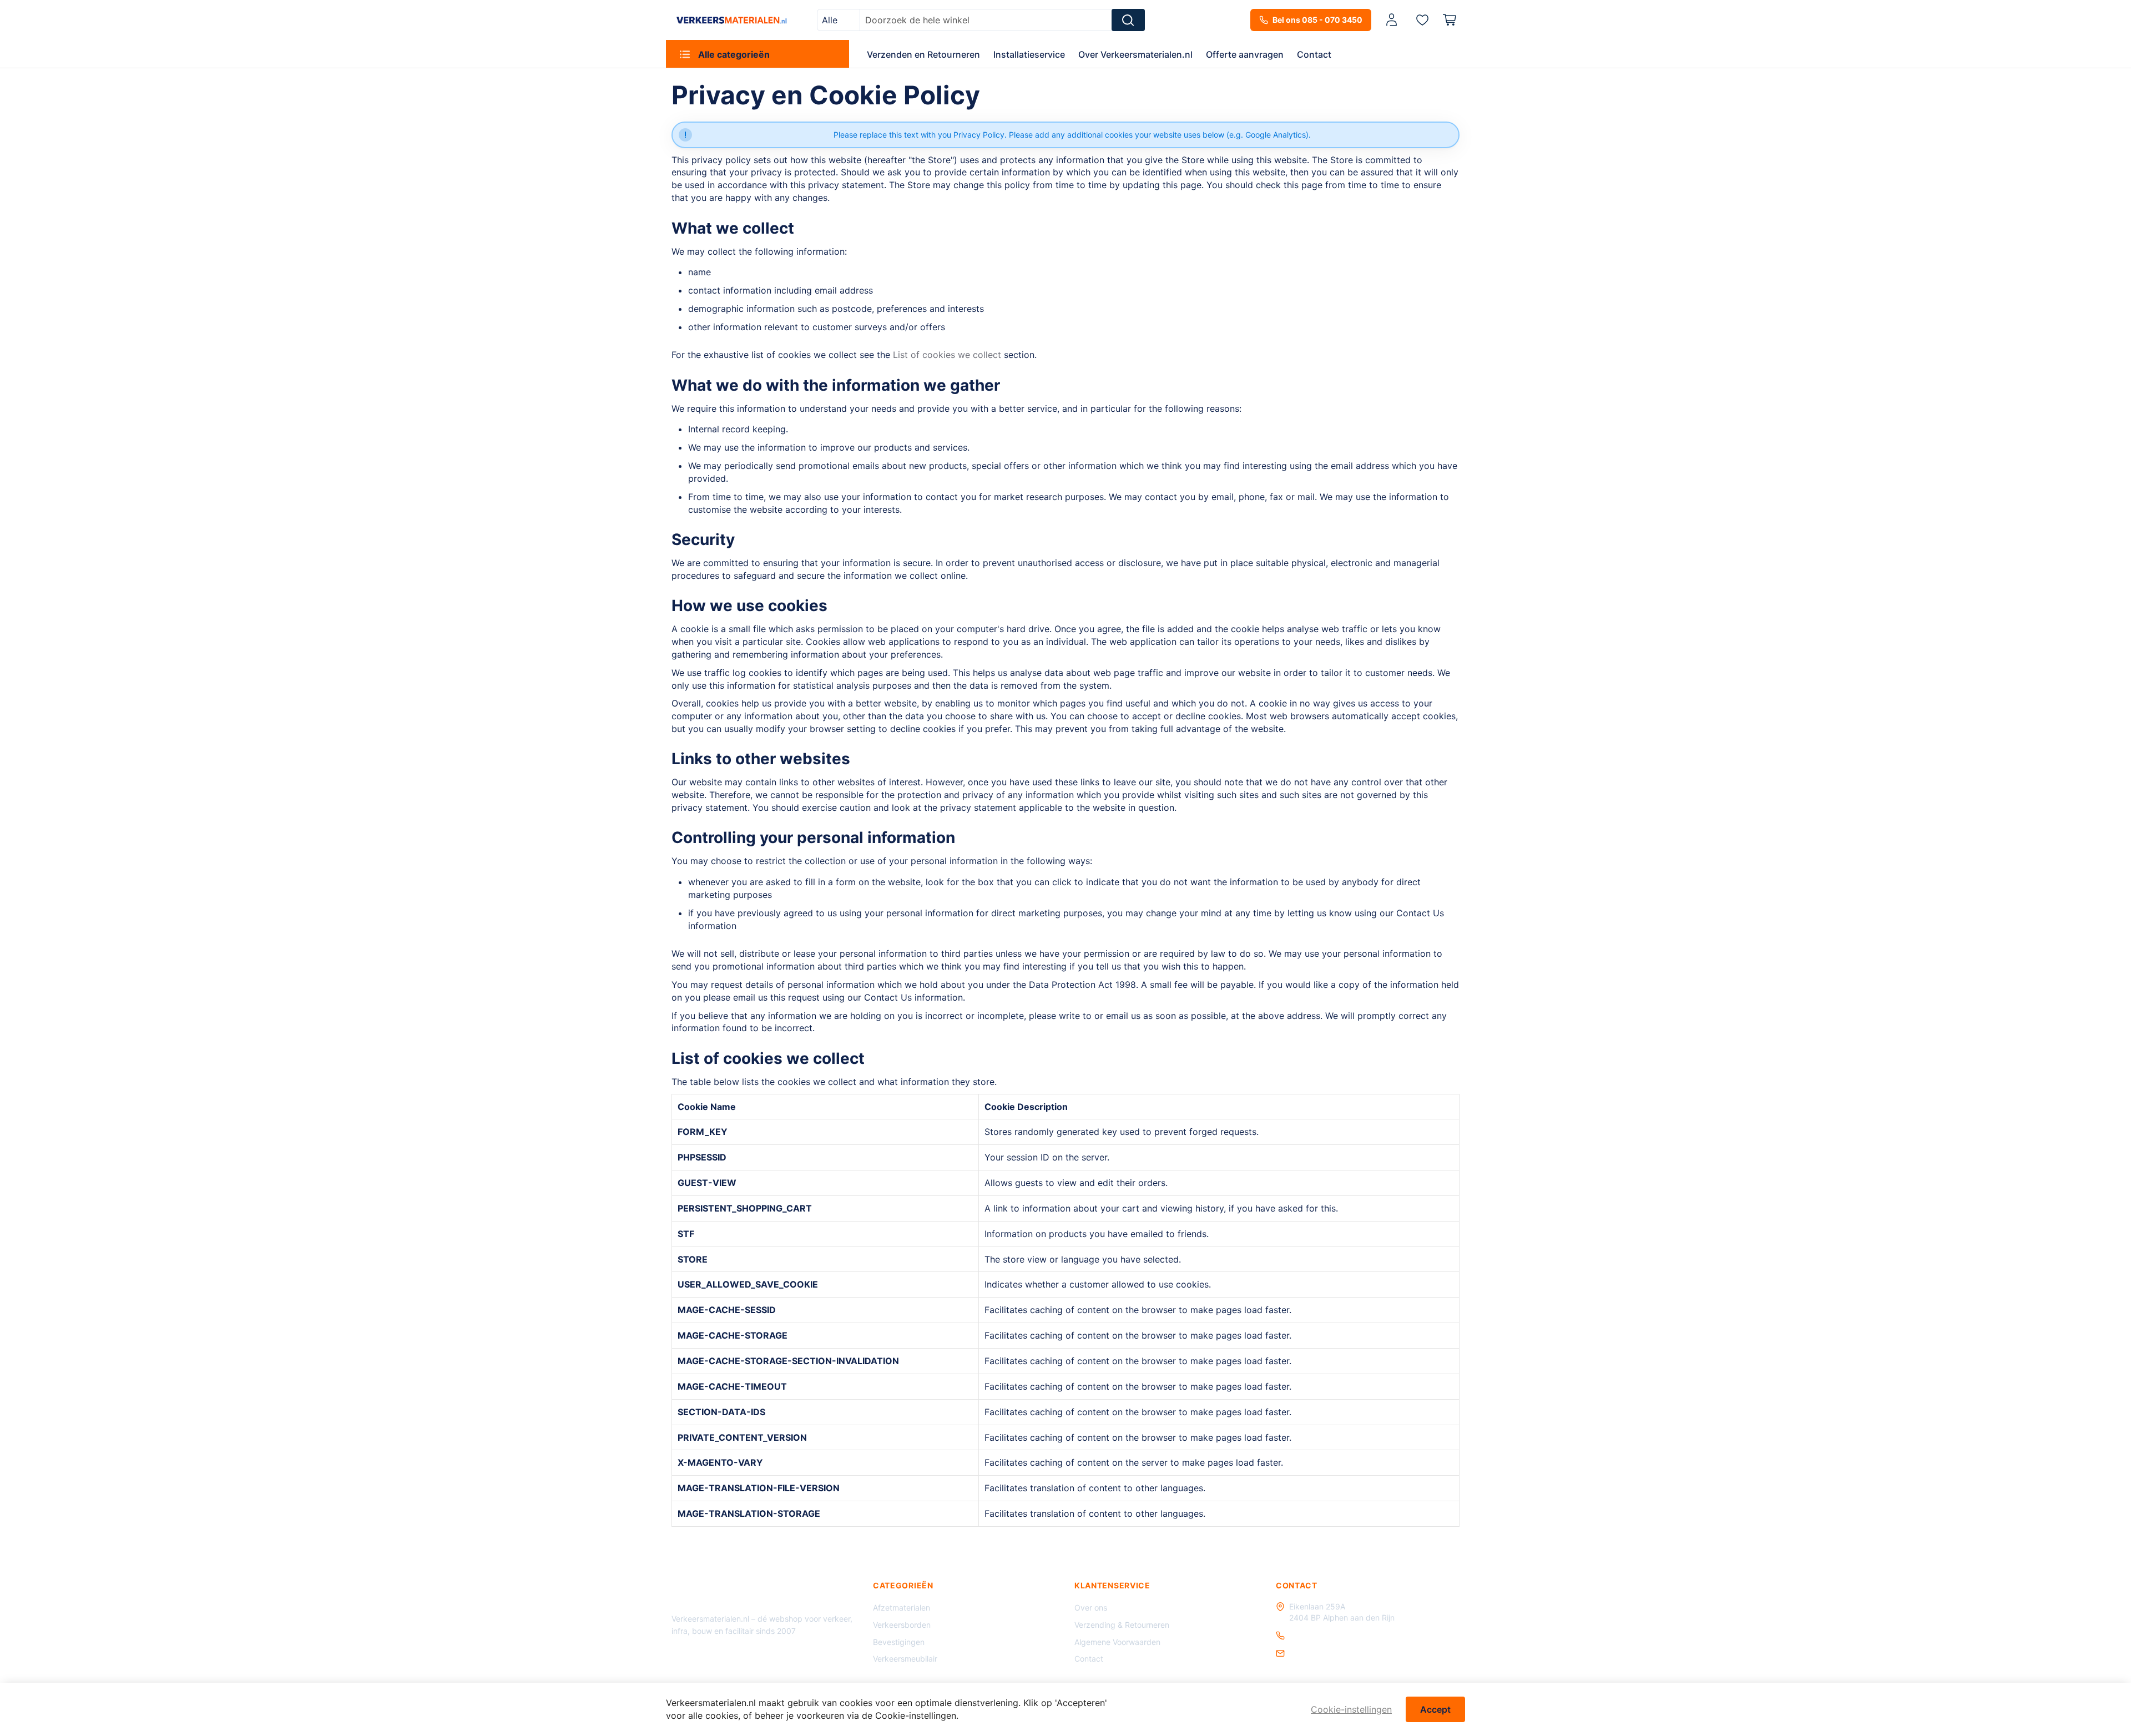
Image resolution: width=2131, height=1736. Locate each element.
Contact (1089, 1659)
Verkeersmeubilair (905, 1659)
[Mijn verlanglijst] (1422, 19)
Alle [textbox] (830, 20)
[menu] (1065, 54)
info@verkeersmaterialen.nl (1338, 1653)
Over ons (1091, 1608)
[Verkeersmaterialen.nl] (732, 20)
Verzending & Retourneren (1122, 1625)
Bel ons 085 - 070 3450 (1317, 20)
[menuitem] (758, 54)
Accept (1435, 1709)
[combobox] (839, 20)
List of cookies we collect (947, 355)
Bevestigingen (899, 1642)
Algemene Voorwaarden (1117, 1642)
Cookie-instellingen (1351, 1709)
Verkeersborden (902, 1625)
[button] (1393, 20)
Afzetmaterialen (902, 1608)
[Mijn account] (1392, 20)
